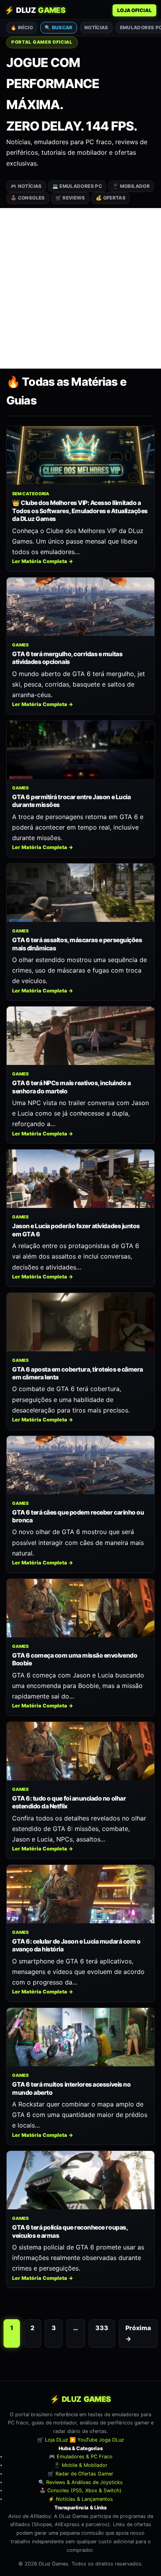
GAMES (20, 645)
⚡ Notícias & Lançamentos (80, 2499)
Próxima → (138, 2333)
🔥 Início (22, 27)
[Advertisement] (80, 288)
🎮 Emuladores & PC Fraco (81, 2457)
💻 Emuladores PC (77, 186)
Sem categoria (31, 494)
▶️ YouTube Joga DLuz (97, 2440)
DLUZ (35, 10)
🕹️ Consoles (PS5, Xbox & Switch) (80, 2490)
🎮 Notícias (26, 186)
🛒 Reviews (70, 198)
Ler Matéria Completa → (43, 561)
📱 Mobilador (131, 186)
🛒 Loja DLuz (53, 2440)
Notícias (96, 27)
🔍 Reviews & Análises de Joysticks (80, 2482)
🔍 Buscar (59, 27)
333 (102, 2328)
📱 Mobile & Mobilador (81, 2465)
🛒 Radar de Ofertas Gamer (80, 2474)
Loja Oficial (134, 10)
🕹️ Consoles (28, 198)
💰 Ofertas (111, 198)
